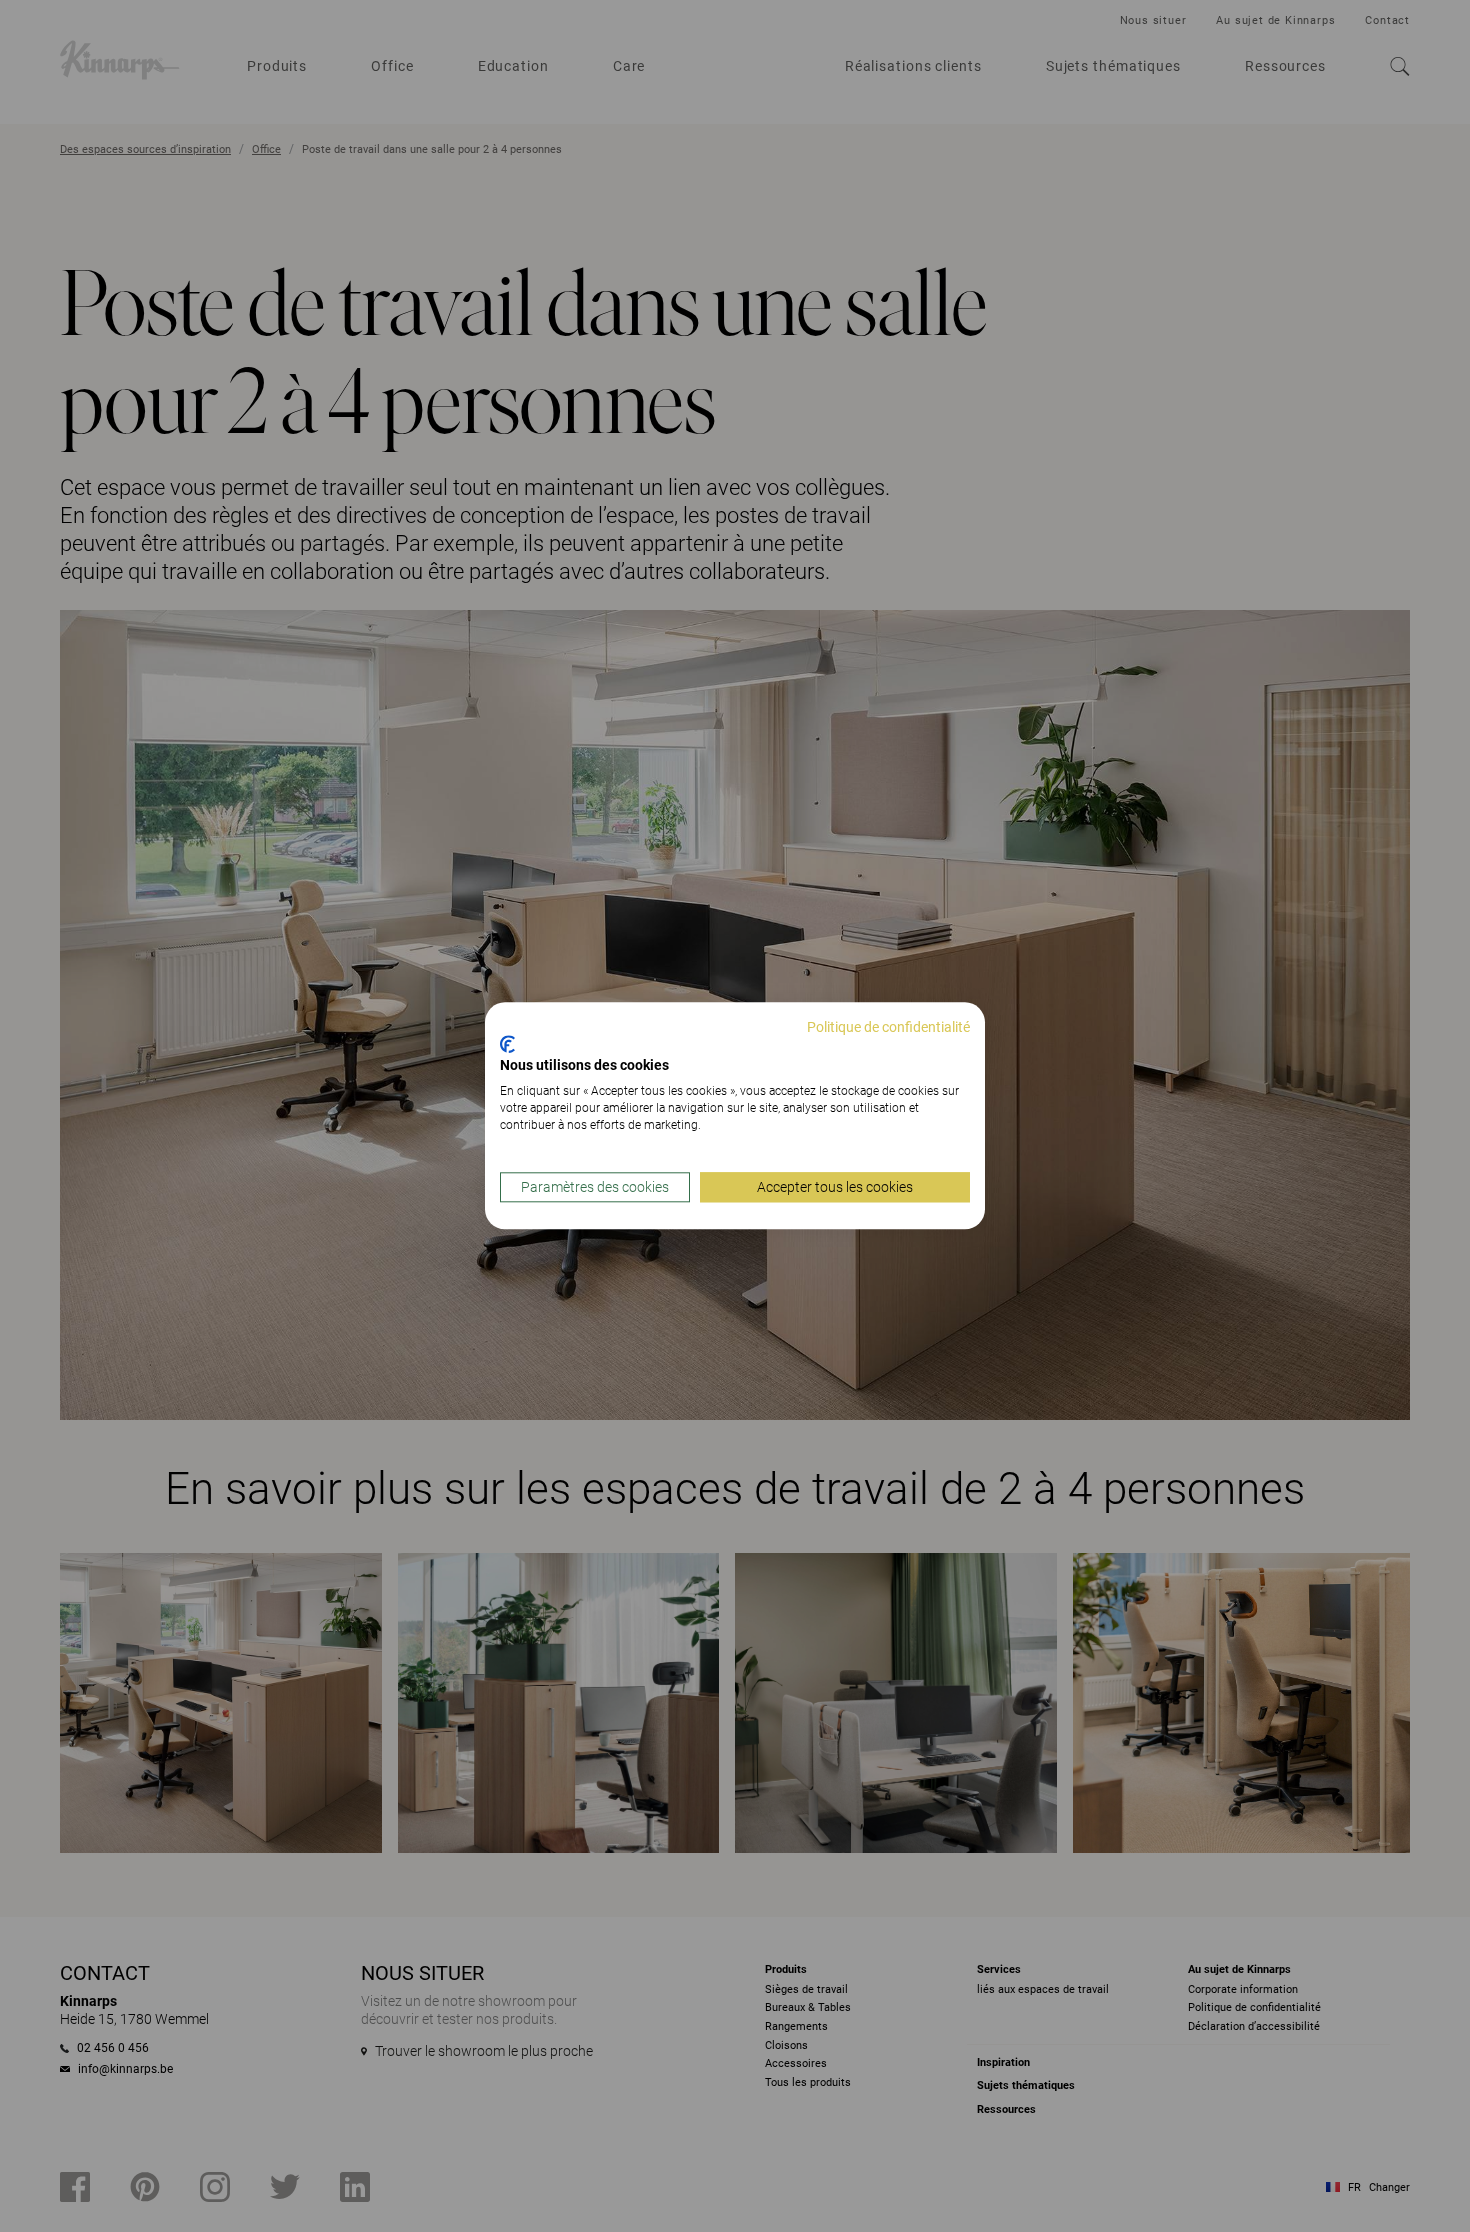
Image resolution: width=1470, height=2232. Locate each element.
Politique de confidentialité (888, 1027)
